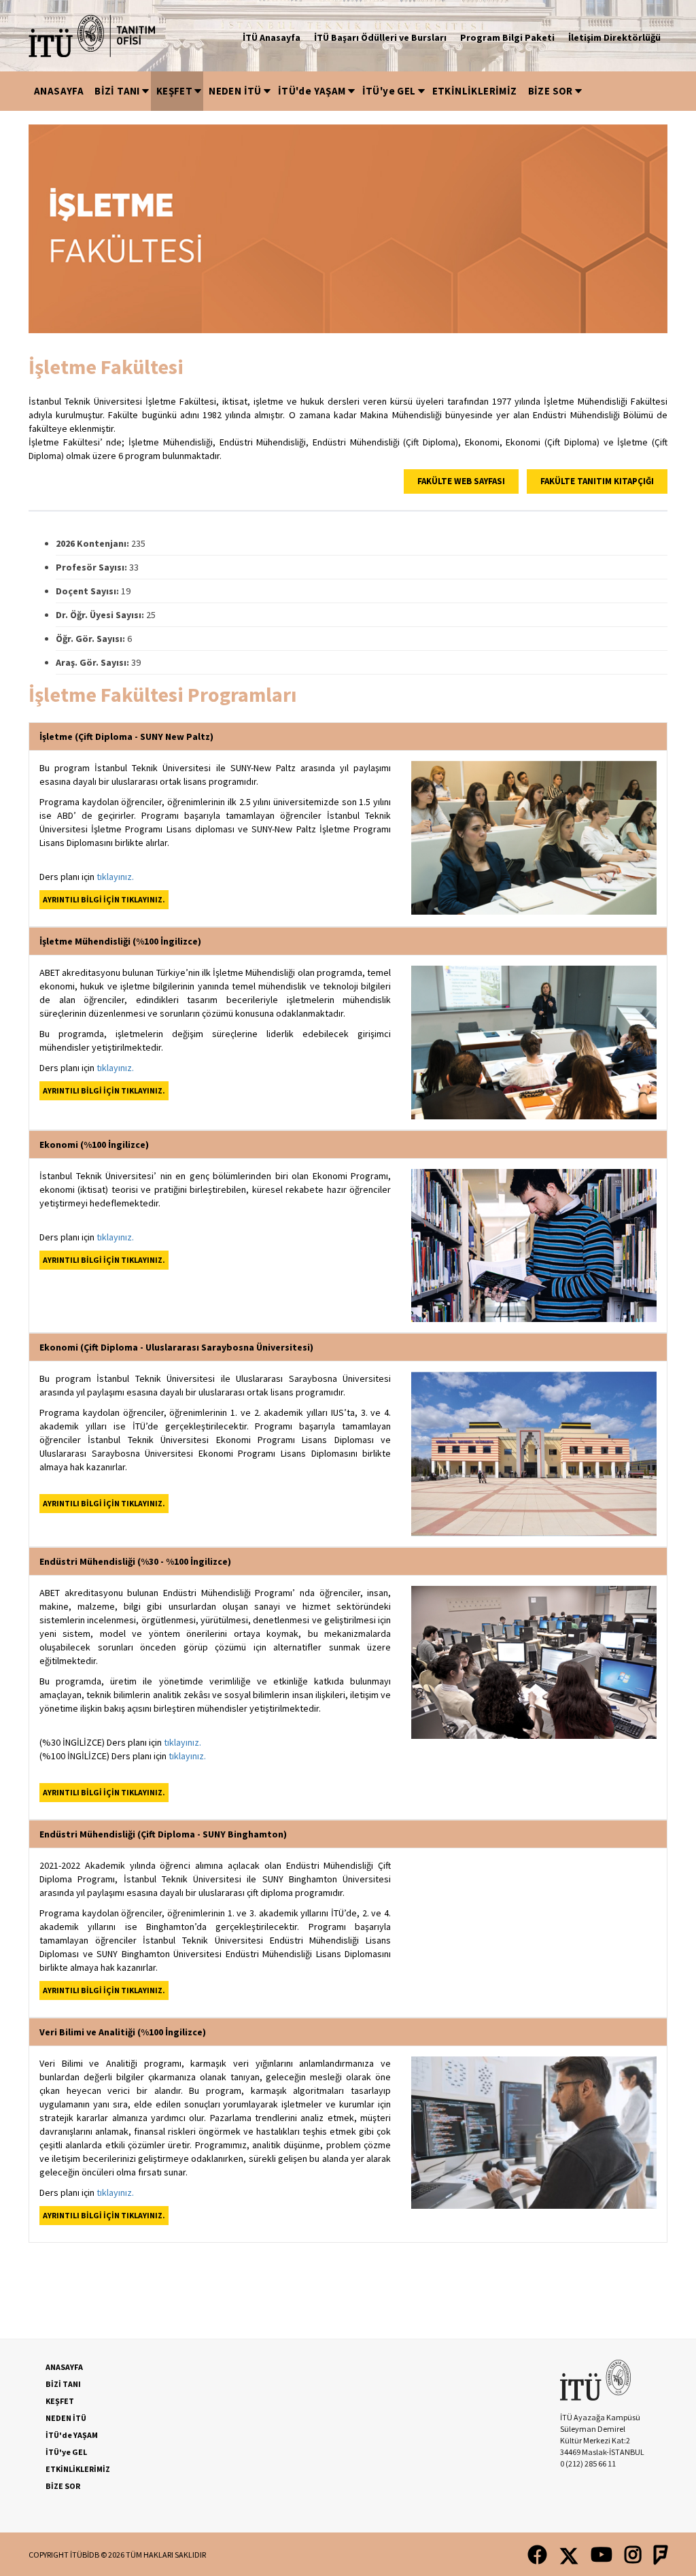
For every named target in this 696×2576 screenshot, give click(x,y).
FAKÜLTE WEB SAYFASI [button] (461, 481)
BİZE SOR (551, 91)
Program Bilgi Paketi (507, 37)
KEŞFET (174, 91)
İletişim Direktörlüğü (614, 37)
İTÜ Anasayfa (272, 37)
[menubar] (306, 91)
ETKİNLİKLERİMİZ (475, 91)
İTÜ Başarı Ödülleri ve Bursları (380, 37)
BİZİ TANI (117, 91)
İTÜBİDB (85, 2555)
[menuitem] (59, 91)
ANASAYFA (59, 91)
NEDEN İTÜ (235, 91)
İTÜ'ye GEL (389, 91)
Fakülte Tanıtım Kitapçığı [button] (597, 481)
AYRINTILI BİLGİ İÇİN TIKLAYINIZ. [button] (104, 899)
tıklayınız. (115, 877)
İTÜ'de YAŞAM (312, 91)
